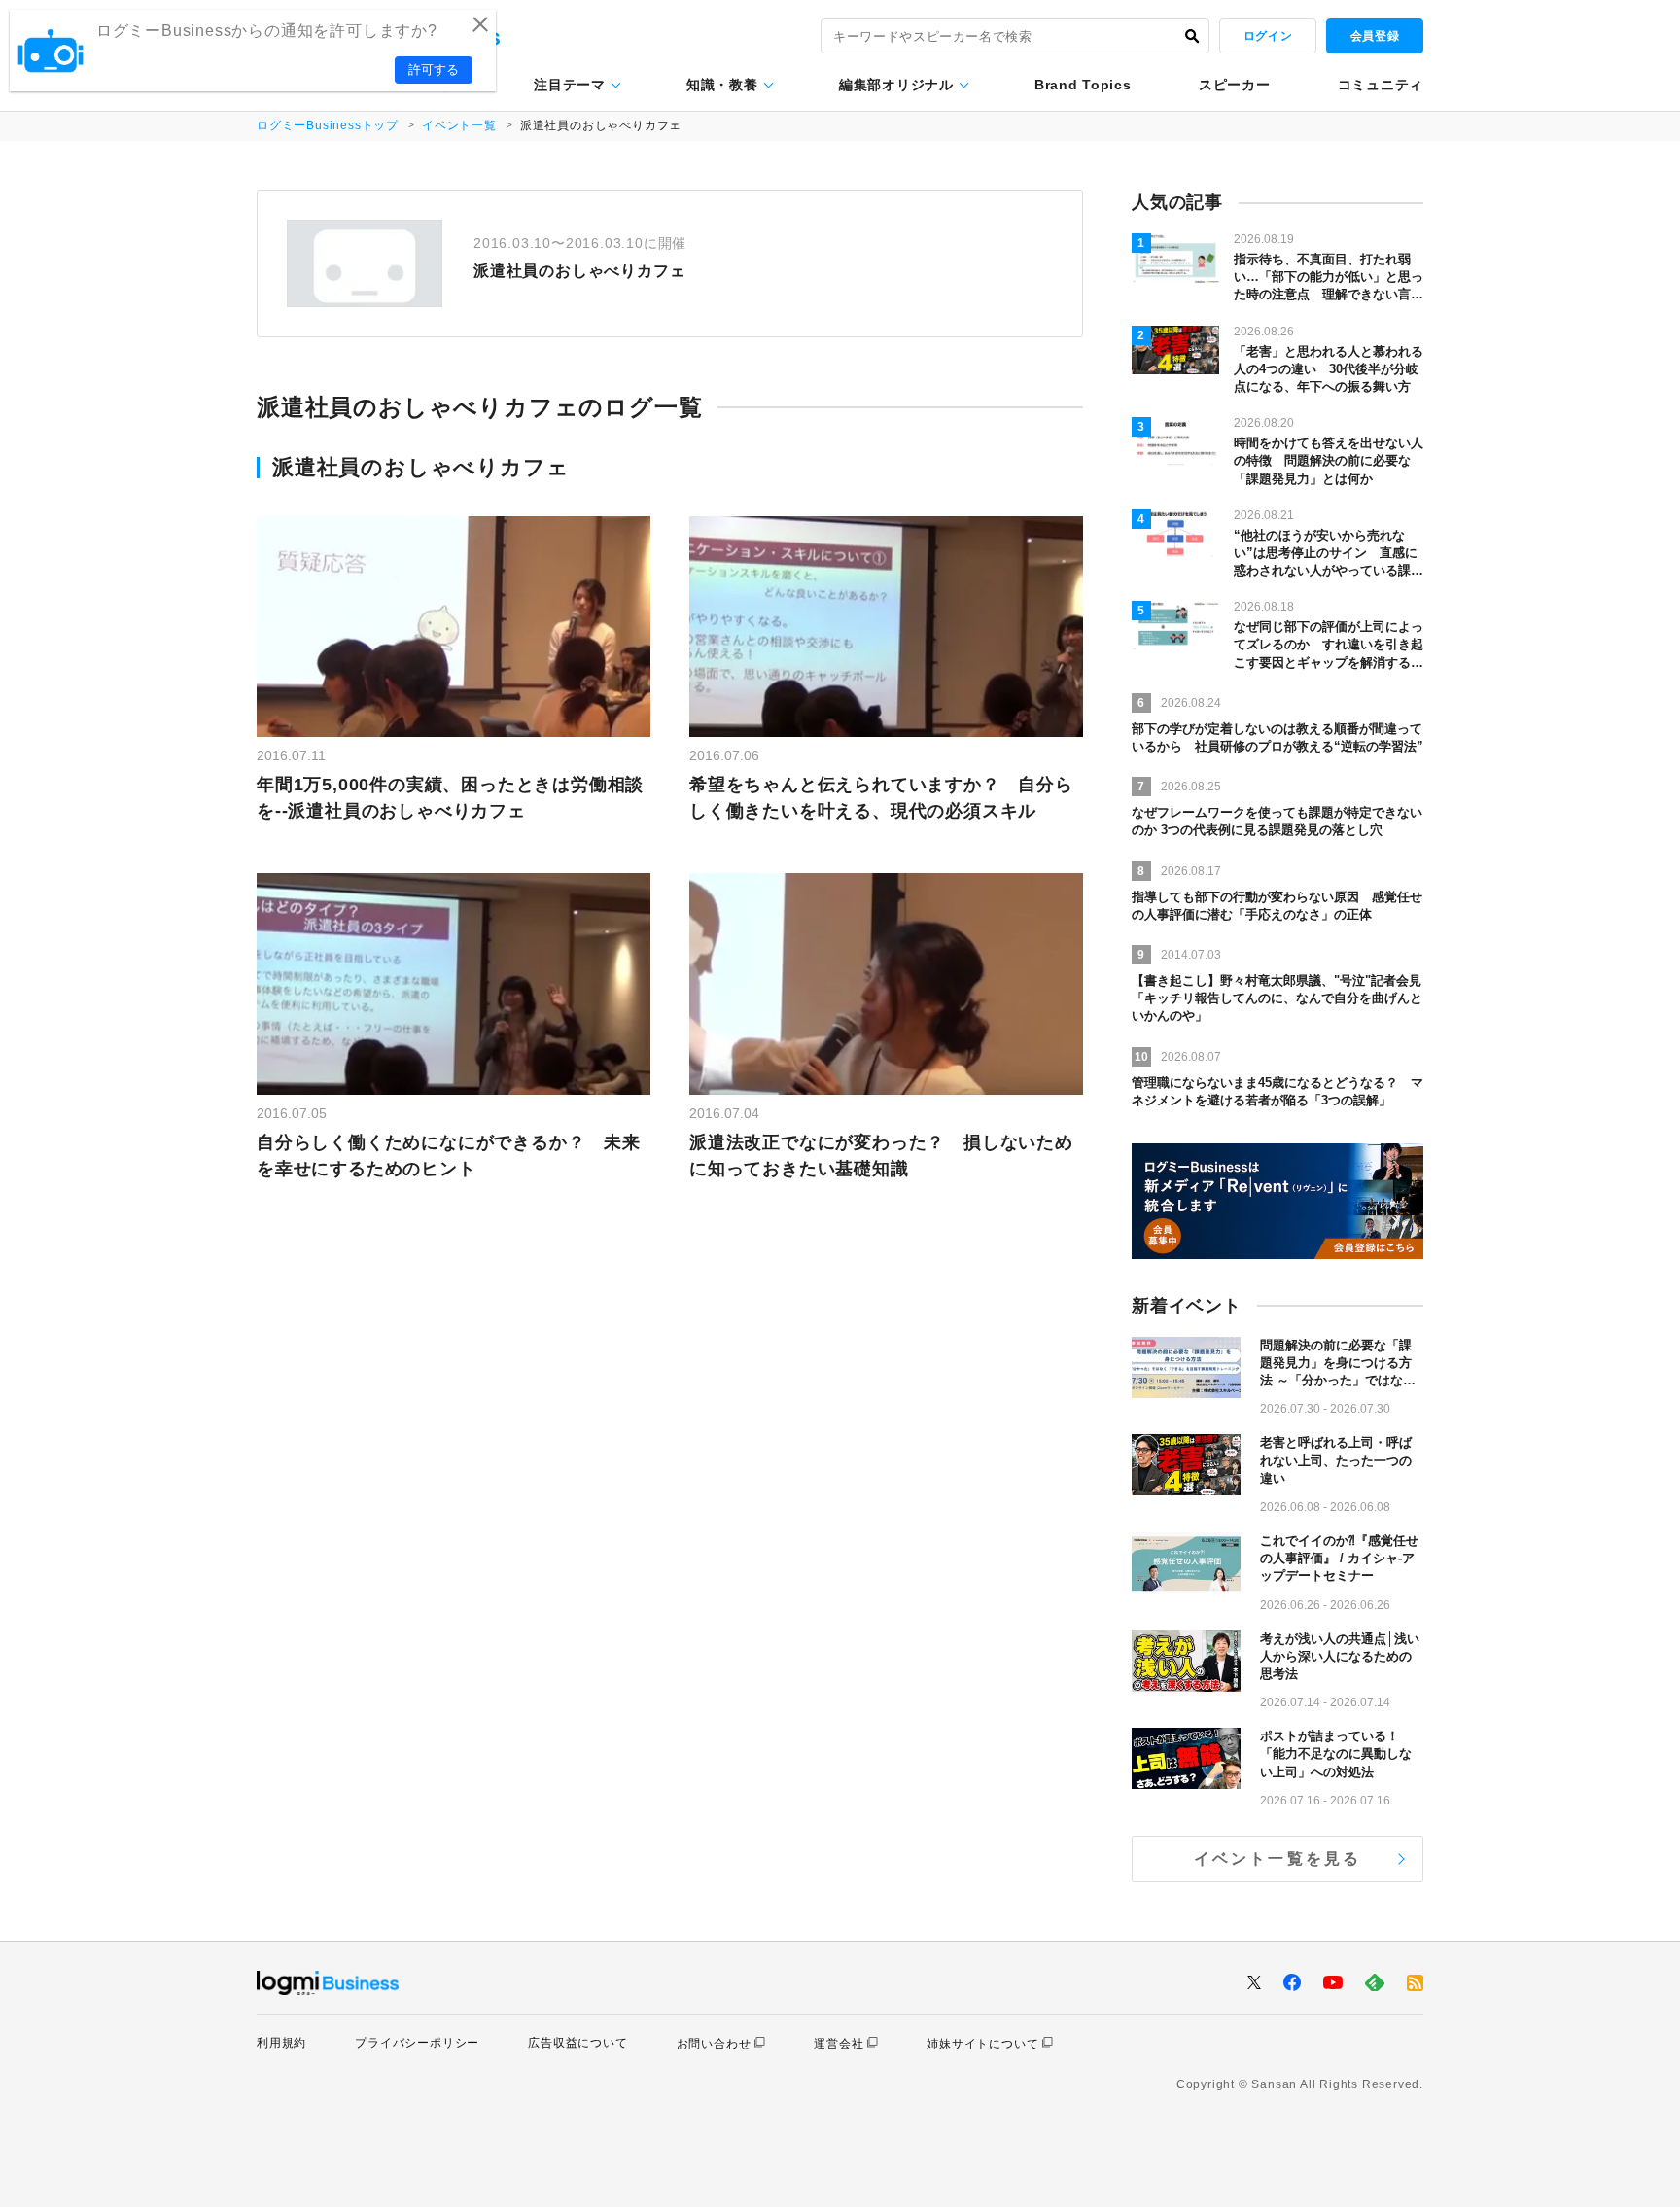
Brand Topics (1083, 85)
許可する (434, 70)
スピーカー (1235, 85)
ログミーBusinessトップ (328, 125)
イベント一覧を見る (1278, 1858)
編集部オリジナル (896, 85)
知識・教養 (722, 85)
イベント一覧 (459, 125)
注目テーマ (570, 85)
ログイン (1268, 36)
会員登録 (1375, 36)
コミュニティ (1381, 85)
